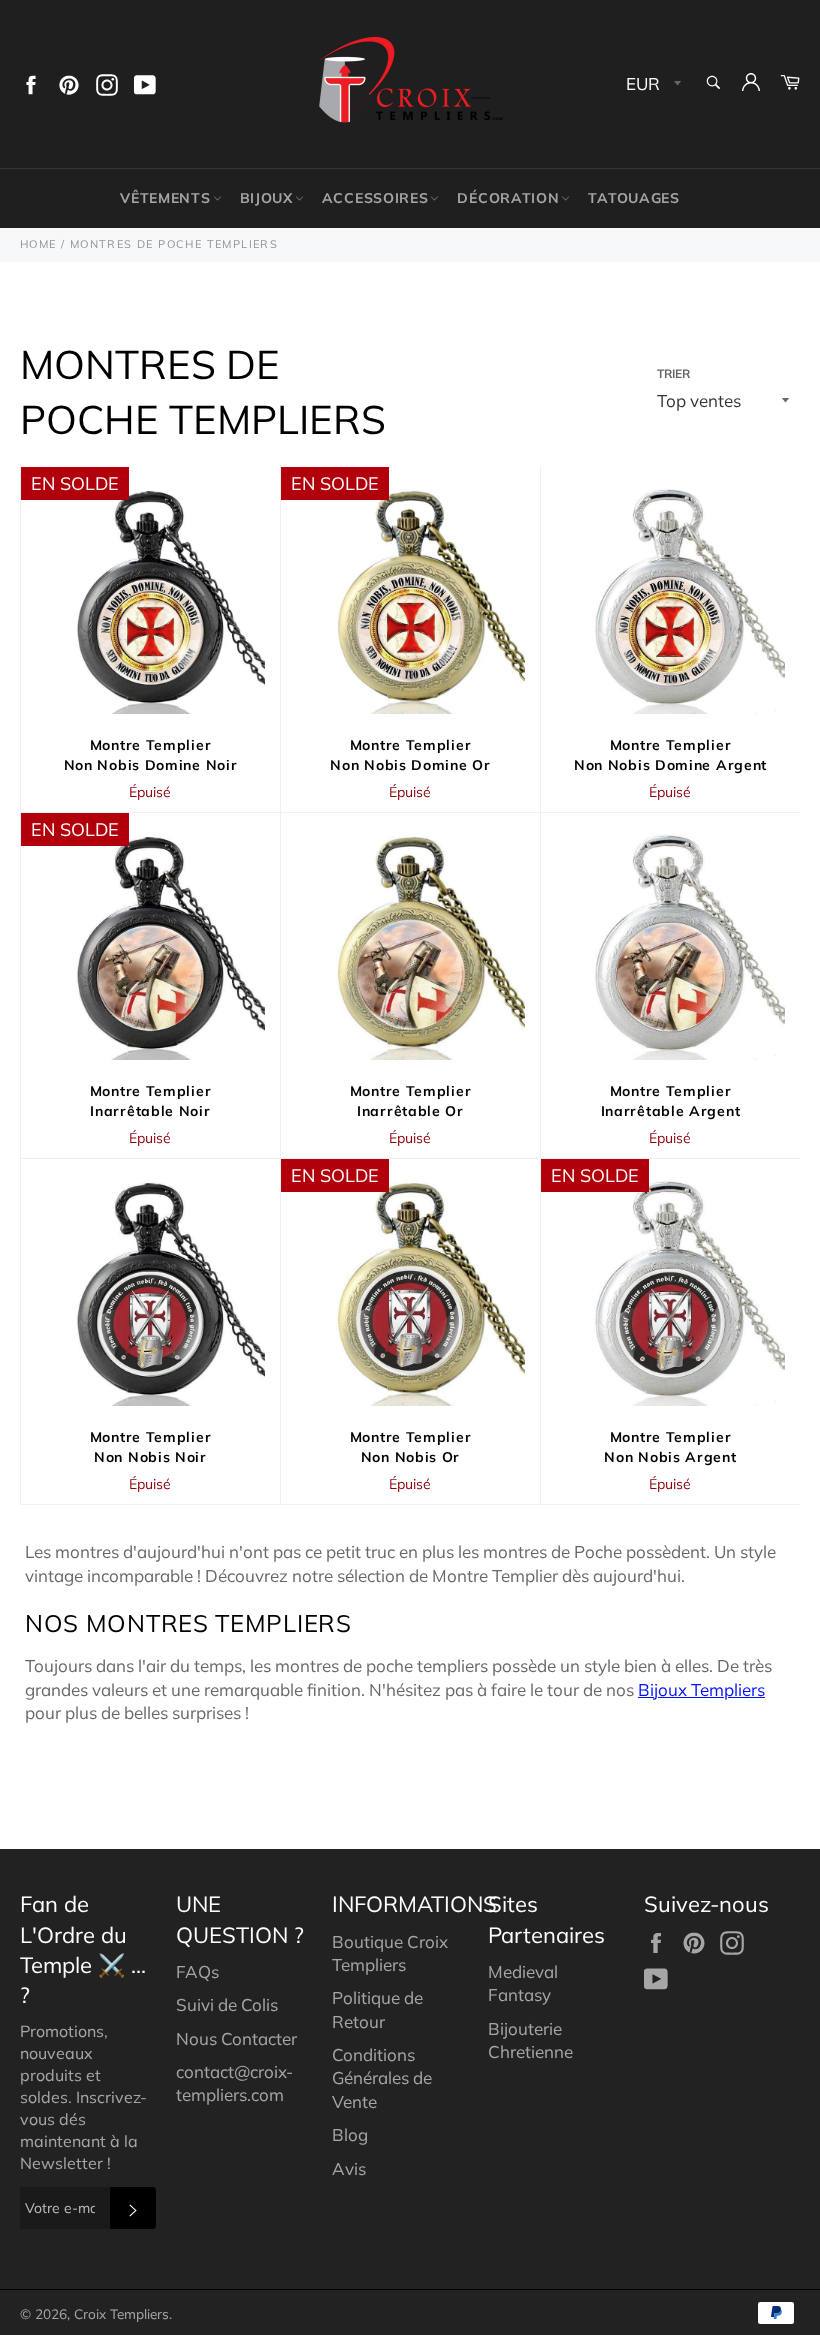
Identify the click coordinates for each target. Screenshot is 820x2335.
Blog (350, 2134)
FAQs (197, 1971)
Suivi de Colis (227, 2004)
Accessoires (375, 198)
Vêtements (165, 198)
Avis (349, 2168)
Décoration (508, 198)
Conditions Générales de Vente (382, 2078)
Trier (673, 373)
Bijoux (266, 198)
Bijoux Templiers (701, 1689)
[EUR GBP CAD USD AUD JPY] (651, 84)
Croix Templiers (121, 2313)
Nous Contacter (236, 2038)
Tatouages (633, 198)
